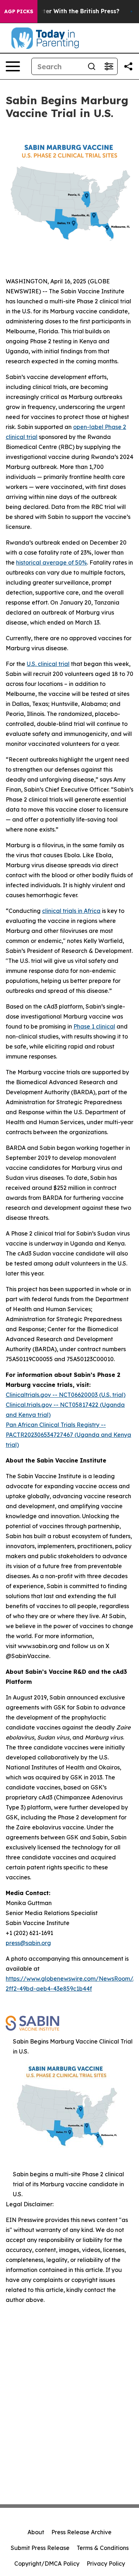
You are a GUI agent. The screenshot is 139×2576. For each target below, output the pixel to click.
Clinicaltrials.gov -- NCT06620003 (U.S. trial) (66, 1395)
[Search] (92, 66)
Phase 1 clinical (94, 1026)
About (36, 2532)
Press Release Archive (81, 2532)
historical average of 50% (52, 562)
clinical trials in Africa (71, 911)
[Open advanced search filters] (109, 66)
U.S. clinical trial (48, 664)
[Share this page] (128, 66)
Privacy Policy (106, 2564)
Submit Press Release (40, 2548)
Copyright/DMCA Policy (47, 2564)
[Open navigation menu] (13, 66)
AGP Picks (19, 11)
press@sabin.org (28, 1943)
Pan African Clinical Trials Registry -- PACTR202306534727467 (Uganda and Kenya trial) (68, 1435)
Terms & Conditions (103, 2548)
